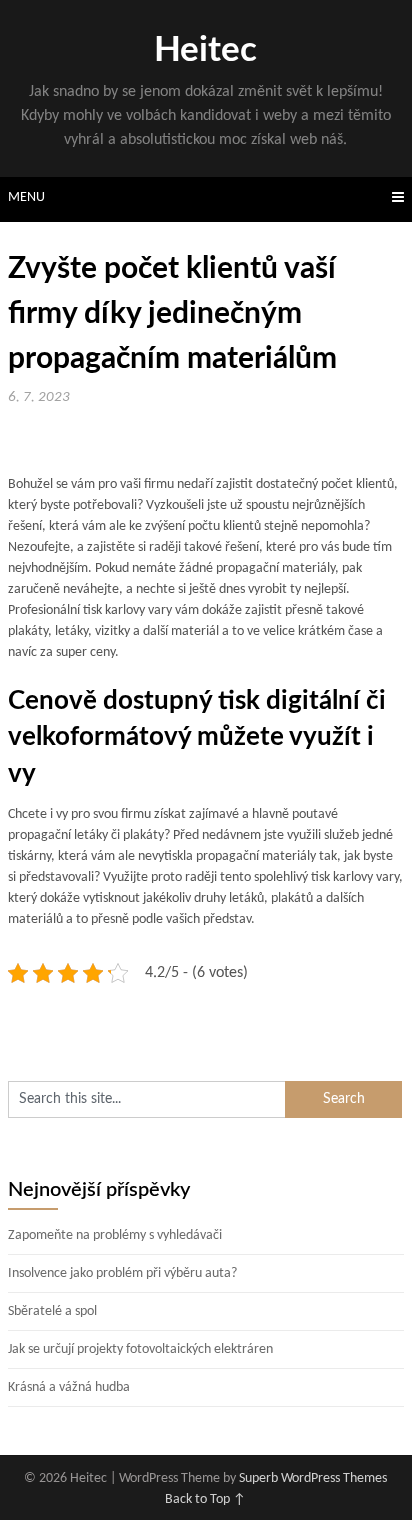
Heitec (205, 50)
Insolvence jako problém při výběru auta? (122, 1273)
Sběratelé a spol (52, 1311)
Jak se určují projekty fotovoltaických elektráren (140, 1349)
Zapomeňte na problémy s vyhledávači (115, 1235)
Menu (26, 197)
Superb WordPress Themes (313, 1478)
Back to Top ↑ (205, 1499)
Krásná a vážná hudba (69, 1387)
